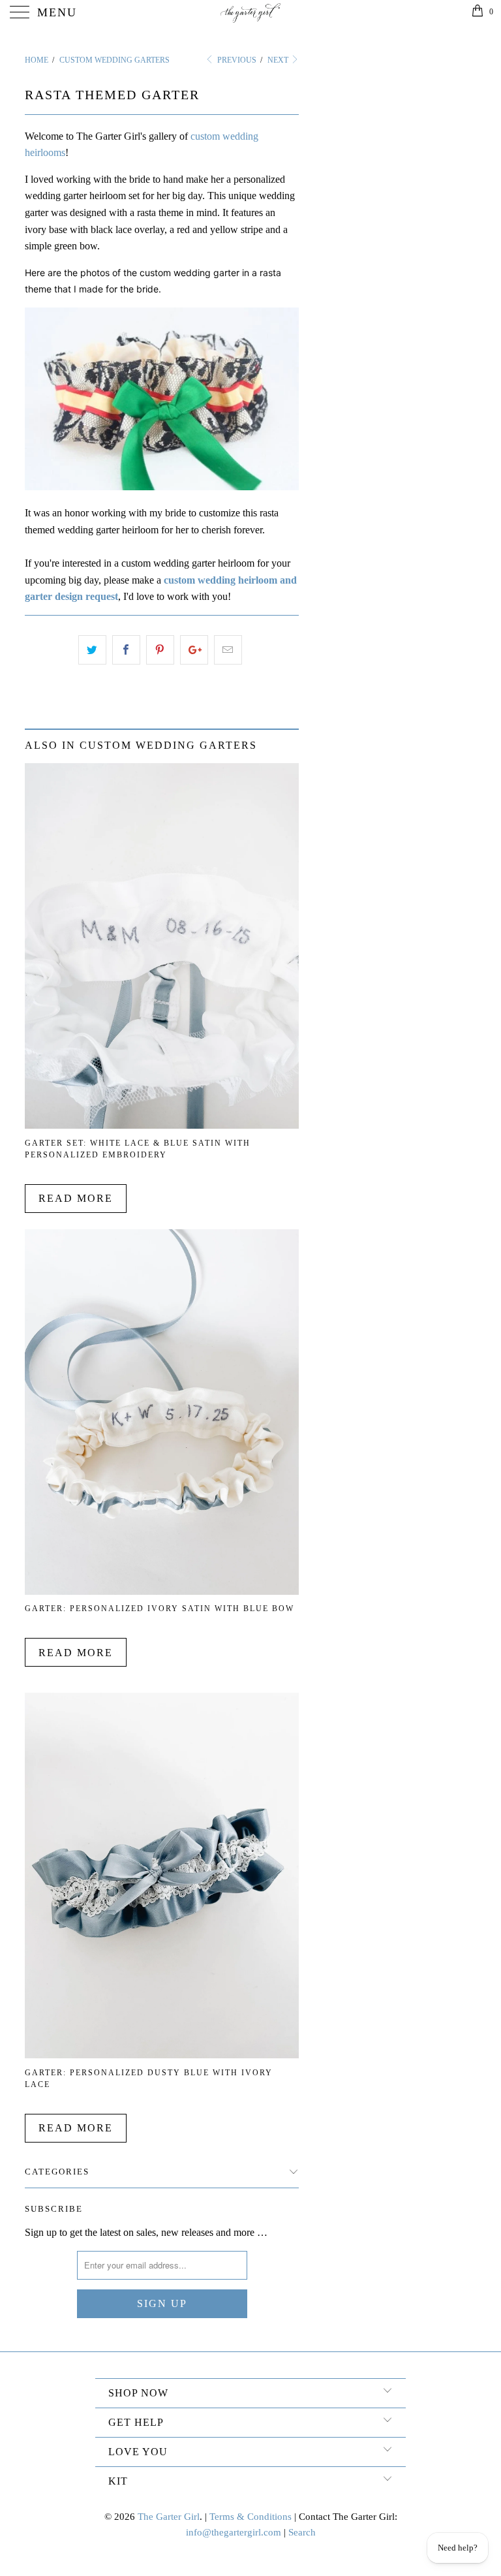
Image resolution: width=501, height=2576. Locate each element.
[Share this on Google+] (194, 650)
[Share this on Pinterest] (160, 650)
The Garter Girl (169, 2517)
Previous (235, 60)
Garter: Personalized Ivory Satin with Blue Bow (159, 1609)
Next (279, 60)
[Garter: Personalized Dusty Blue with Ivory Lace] (162, 2055)
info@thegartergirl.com (234, 2532)
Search (302, 2532)
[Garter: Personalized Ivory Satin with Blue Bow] (162, 1591)
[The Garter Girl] (250, 13)
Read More (76, 1198)
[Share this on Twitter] (92, 650)
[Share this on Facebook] (126, 650)
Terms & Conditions (250, 2517)
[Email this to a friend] (228, 650)
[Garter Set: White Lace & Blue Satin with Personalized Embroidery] (162, 1125)
